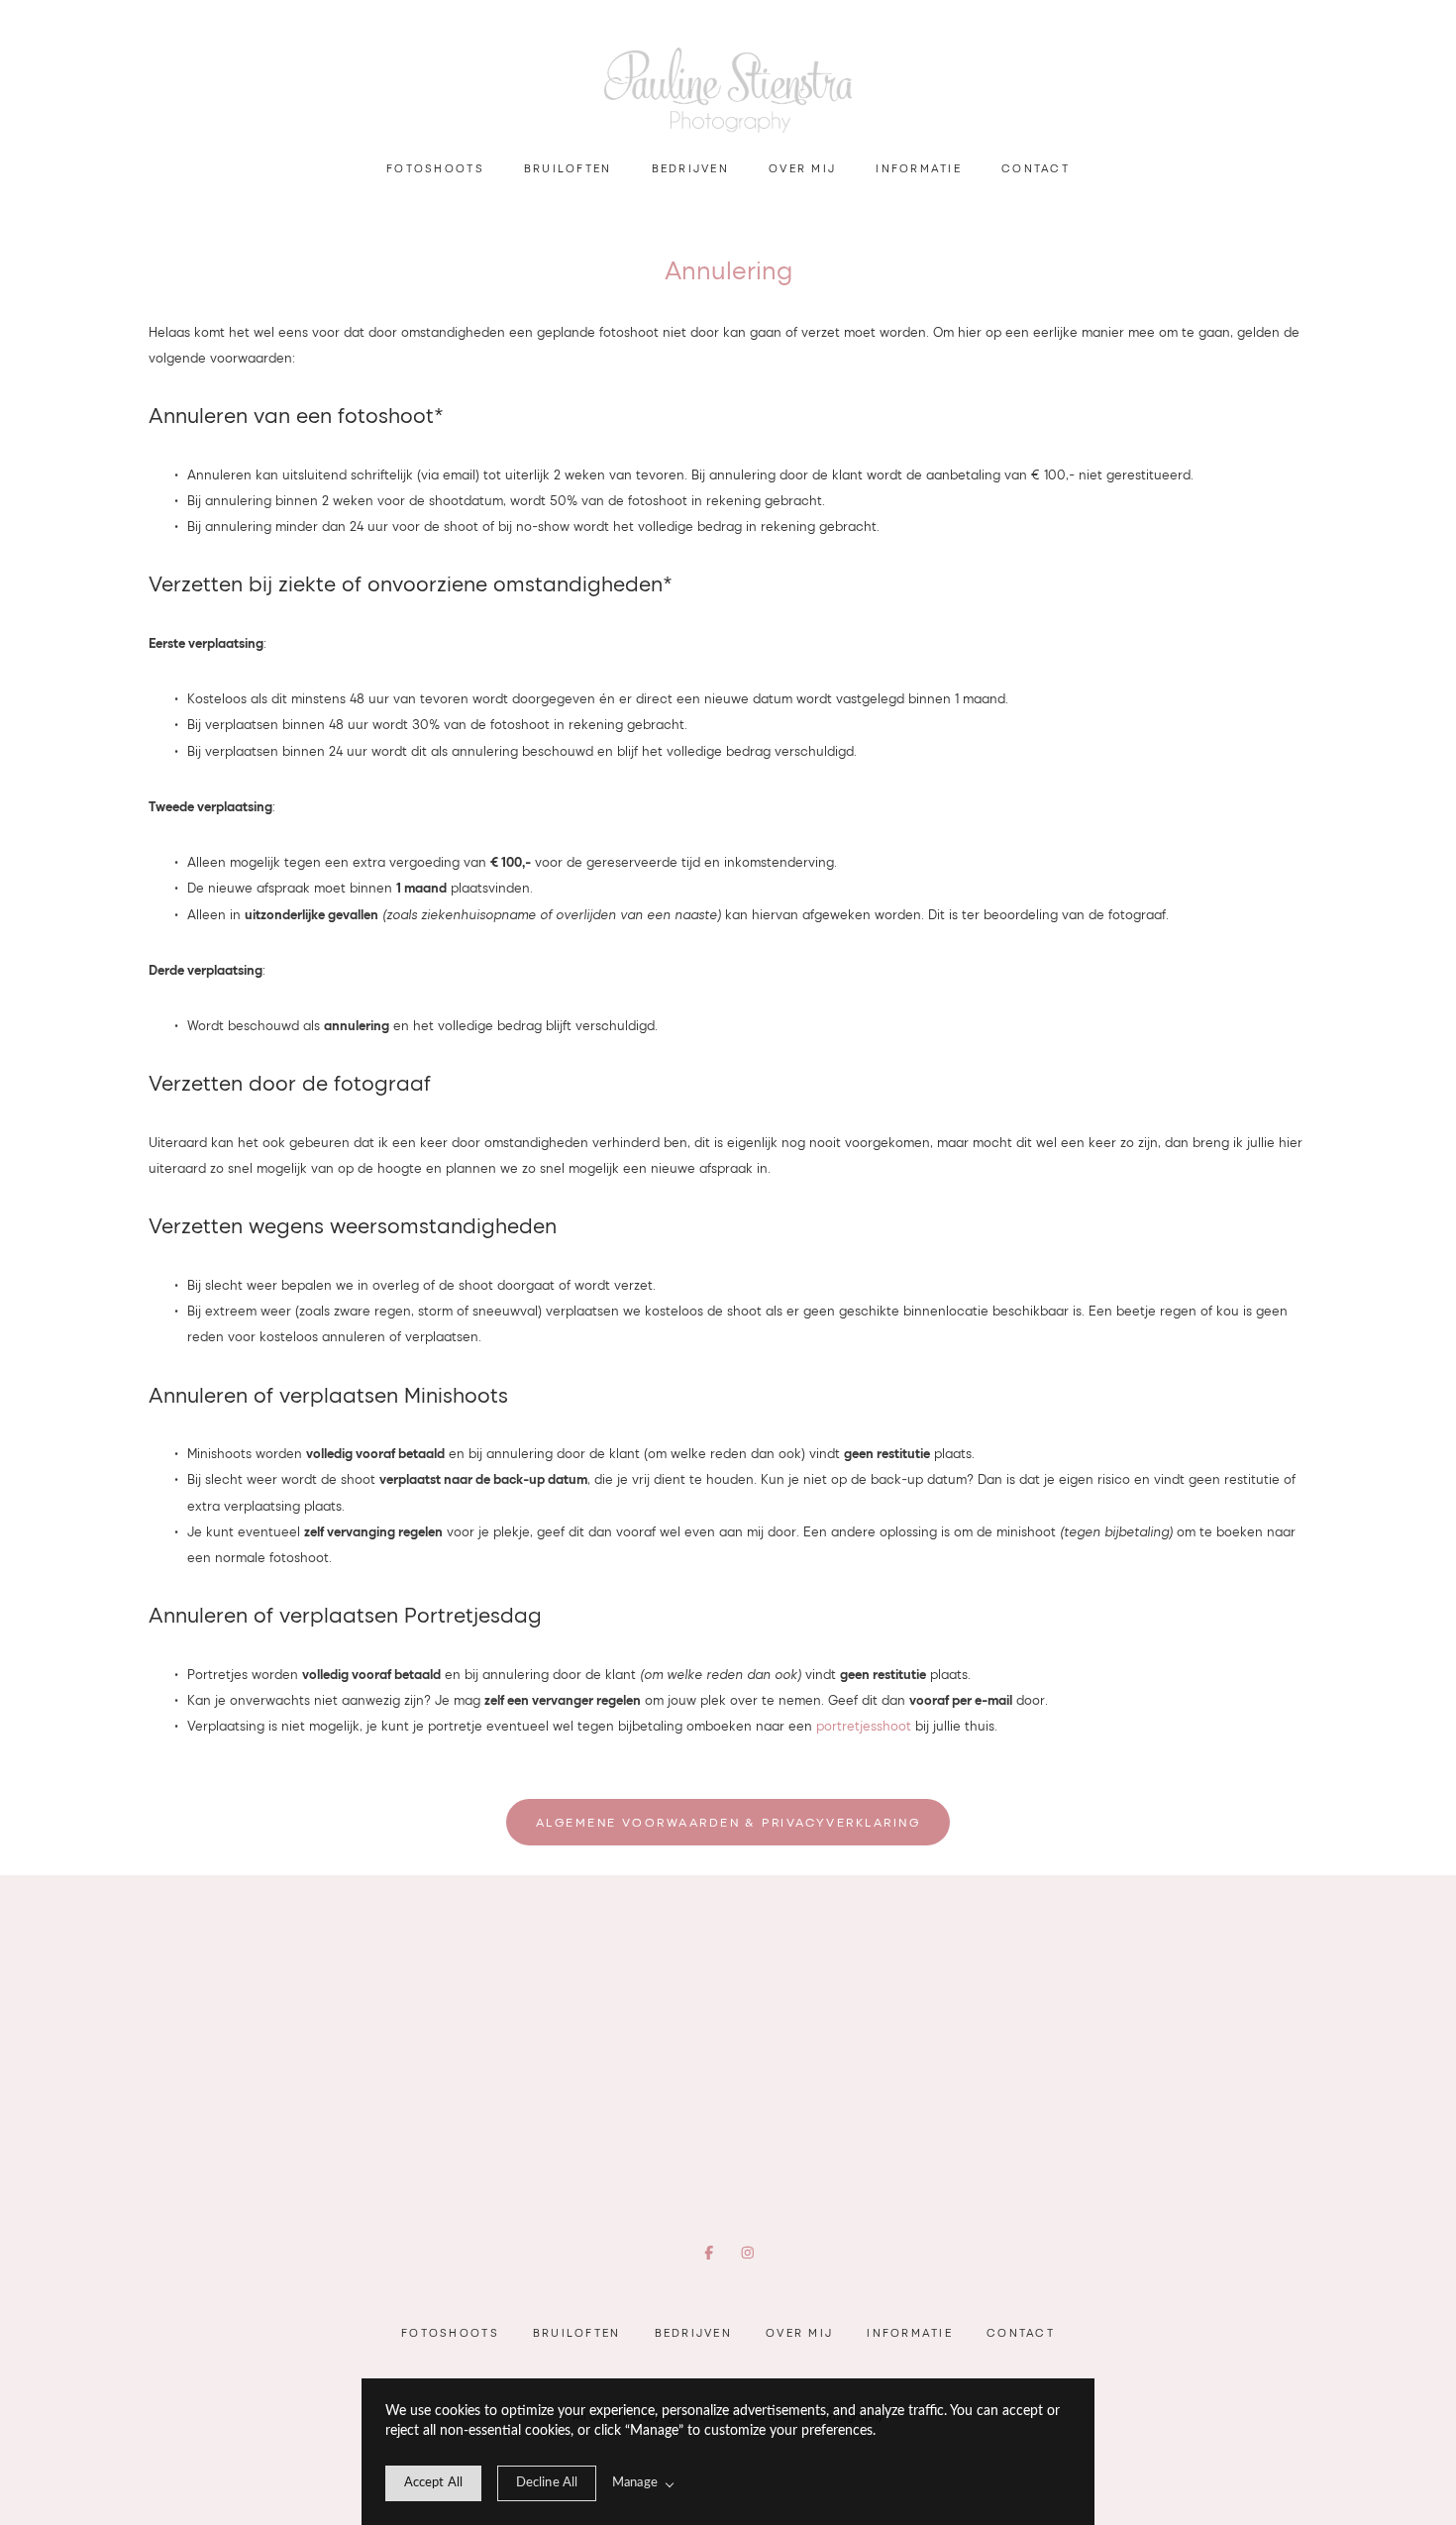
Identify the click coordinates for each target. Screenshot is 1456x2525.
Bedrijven (690, 168)
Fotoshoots (435, 168)
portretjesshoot (864, 1725)
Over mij (802, 168)
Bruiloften (568, 168)
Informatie (919, 168)
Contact (1036, 168)
